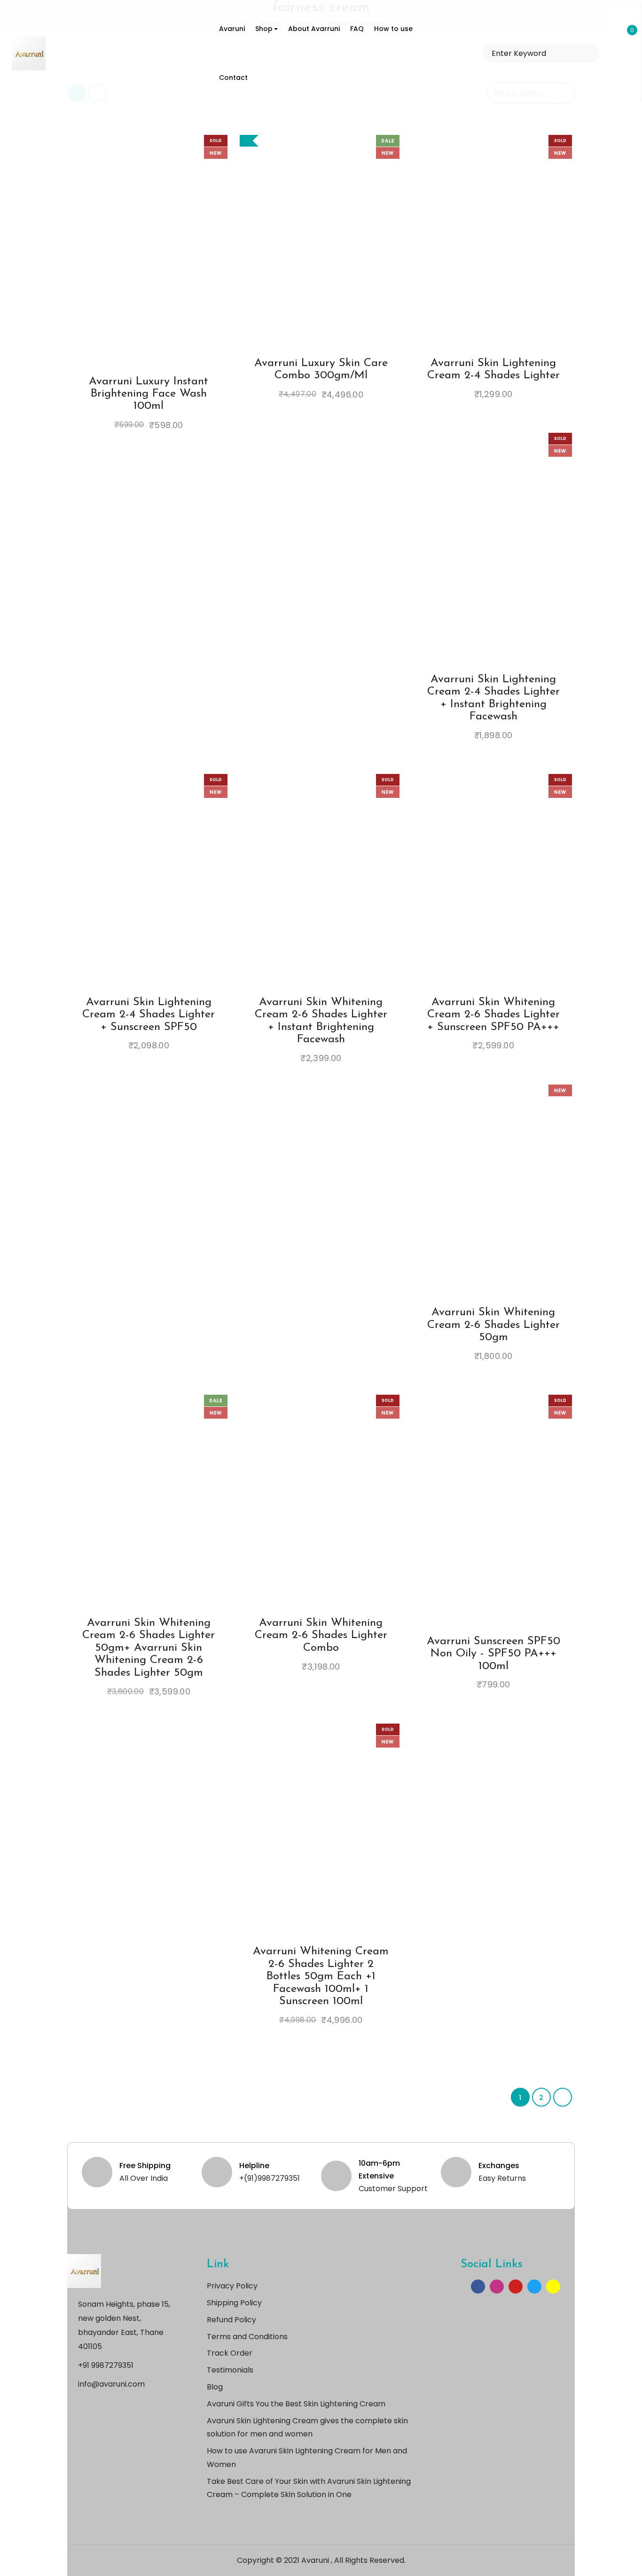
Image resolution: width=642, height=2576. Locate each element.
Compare (157, 257)
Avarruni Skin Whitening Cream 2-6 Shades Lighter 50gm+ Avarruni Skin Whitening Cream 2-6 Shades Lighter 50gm (149, 1648)
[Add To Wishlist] (140, 257)
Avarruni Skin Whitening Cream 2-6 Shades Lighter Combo (321, 1635)
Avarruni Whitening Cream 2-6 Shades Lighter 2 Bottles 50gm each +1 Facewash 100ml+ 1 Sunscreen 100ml (321, 1976)
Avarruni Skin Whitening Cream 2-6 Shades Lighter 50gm (493, 1325)
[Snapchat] (553, 2287)
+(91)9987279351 (270, 2178)
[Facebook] (478, 2287)
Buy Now (123, 269)
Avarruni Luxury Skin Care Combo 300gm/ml (321, 369)
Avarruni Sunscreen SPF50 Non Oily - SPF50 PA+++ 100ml (493, 1654)
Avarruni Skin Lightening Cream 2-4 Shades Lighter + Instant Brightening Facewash (493, 698)
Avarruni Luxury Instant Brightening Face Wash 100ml (149, 394)
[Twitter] (534, 2287)
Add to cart (295, 261)
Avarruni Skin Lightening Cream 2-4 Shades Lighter (493, 369)
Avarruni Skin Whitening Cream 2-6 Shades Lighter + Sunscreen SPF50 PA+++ (493, 1015)
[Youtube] (516, 2287)
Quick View (175, 257)
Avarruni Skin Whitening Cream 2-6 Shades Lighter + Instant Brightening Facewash (321, 1021)
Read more (123, 261)
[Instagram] (497, 2287)
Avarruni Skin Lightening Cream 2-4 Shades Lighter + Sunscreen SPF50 (149, 1015)
